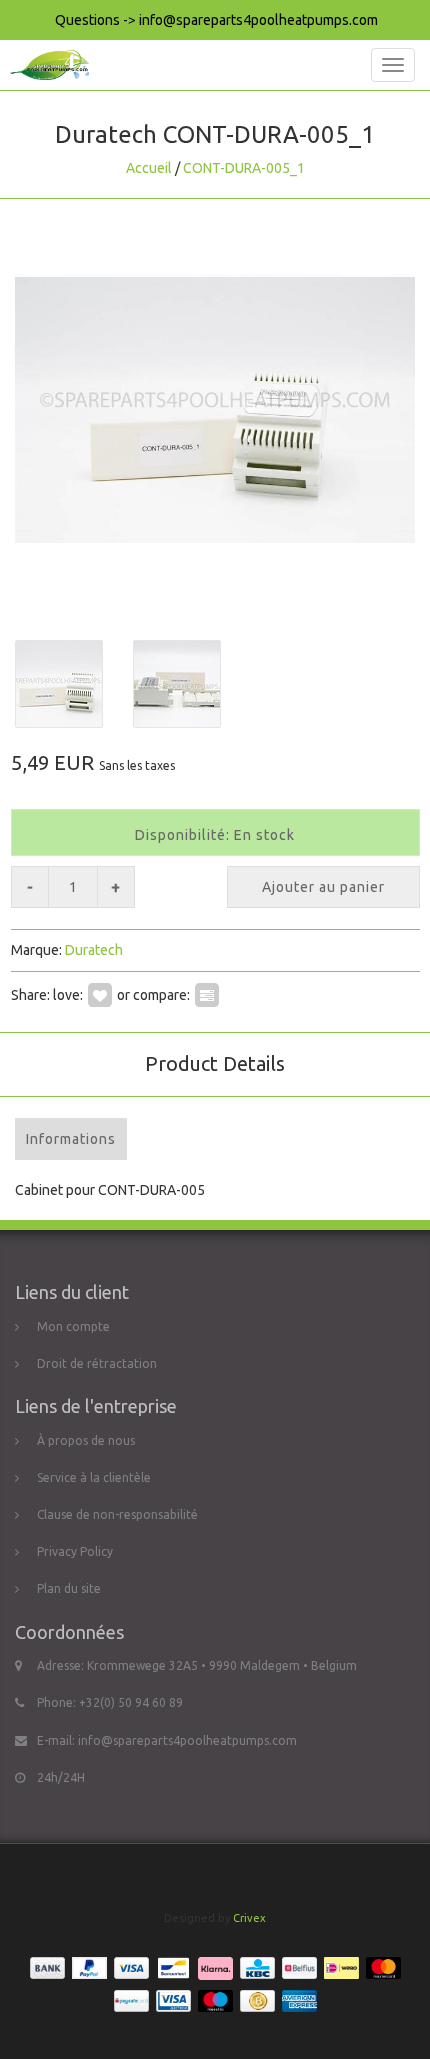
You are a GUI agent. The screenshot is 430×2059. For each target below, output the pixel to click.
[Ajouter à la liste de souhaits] (100, 995)
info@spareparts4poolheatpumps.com (187, 1740)
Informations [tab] (71, 1139)
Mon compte (73, 1326)
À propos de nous (86, 1440)
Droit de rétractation (97, 1363)
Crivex (249, 1918)
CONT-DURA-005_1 (244, 168)
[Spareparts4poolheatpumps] (44, 65)
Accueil (149, 168)
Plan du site (69, 1588)
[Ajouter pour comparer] (207, 995)
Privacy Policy (75, 1551)
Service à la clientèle (94, 1477)
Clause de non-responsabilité (117, 1514)
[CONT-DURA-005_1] (215, 410)
